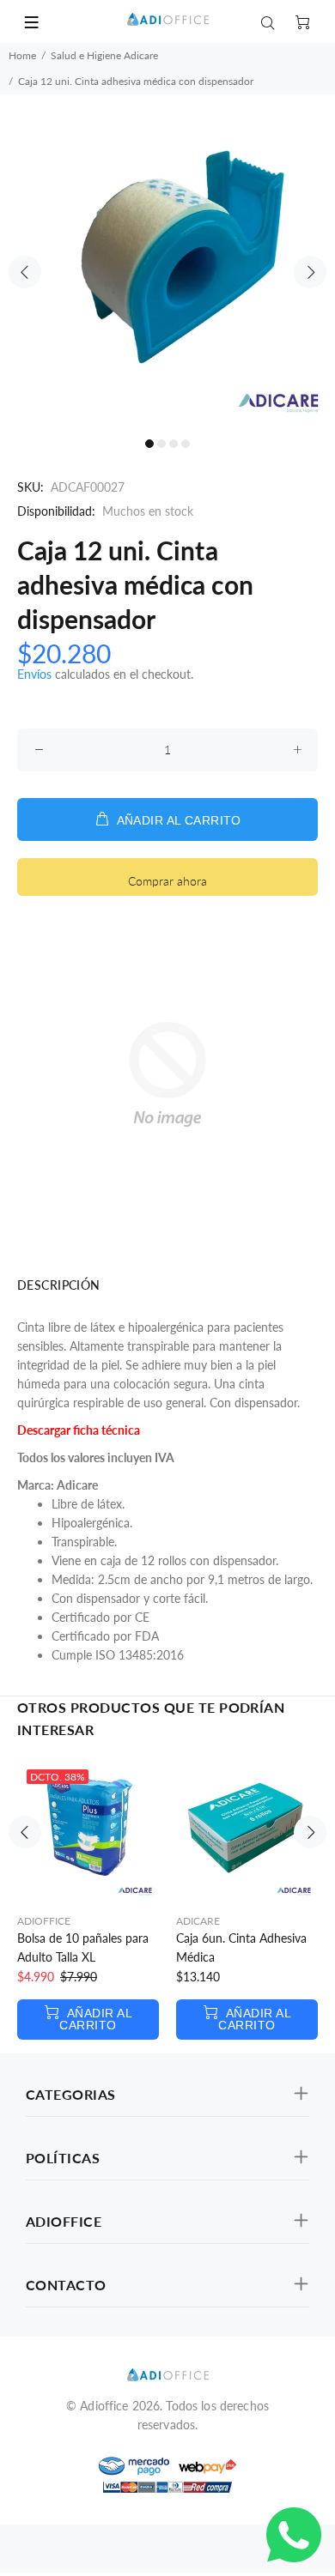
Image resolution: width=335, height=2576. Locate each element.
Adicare (198, 1921)
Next (310, 272)
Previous (25, 272)
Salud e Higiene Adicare (104, 55)
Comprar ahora (167, 881)
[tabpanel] (167, 262)
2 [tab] (161, 444)
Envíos (34, 674)
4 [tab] (186, 444)
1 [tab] (149, 444)
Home (22, 55)
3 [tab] (174, 444)
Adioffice (44, 1921)
